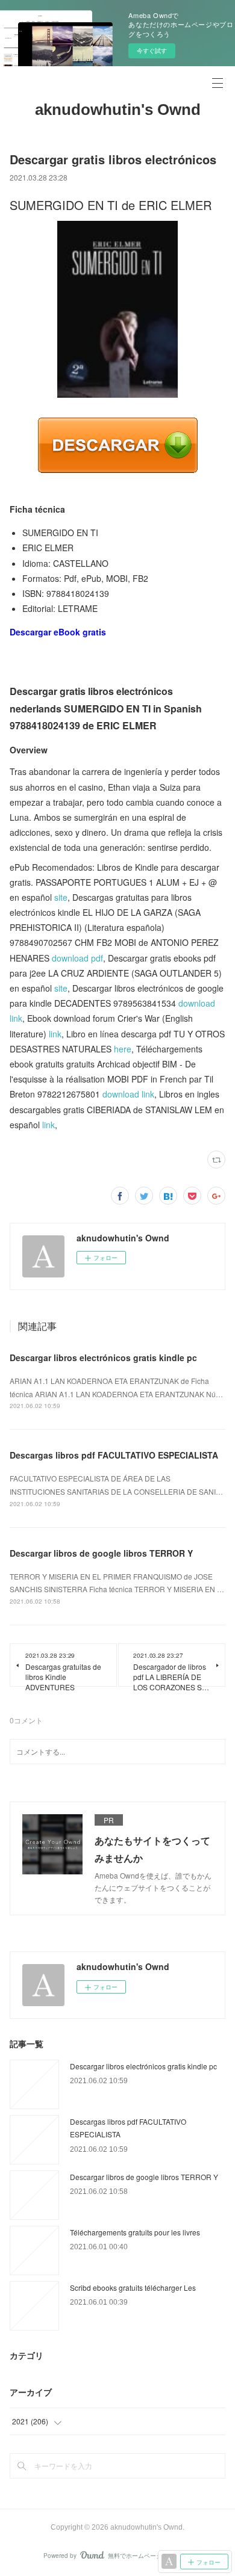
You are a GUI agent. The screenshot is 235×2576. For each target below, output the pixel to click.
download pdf (77, 958)
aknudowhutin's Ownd (118, 110)
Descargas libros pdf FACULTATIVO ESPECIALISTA (114, 1455)
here (123, 1049)
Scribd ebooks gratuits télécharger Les (133, 2287)
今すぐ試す (152, 51)
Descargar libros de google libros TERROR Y (101, 1553)
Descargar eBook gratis (58, 632)
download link (128, 1094)
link (55, 1034)
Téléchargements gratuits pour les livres (135, 2232)
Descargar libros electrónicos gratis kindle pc (103, 1357)
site (61, 897)
